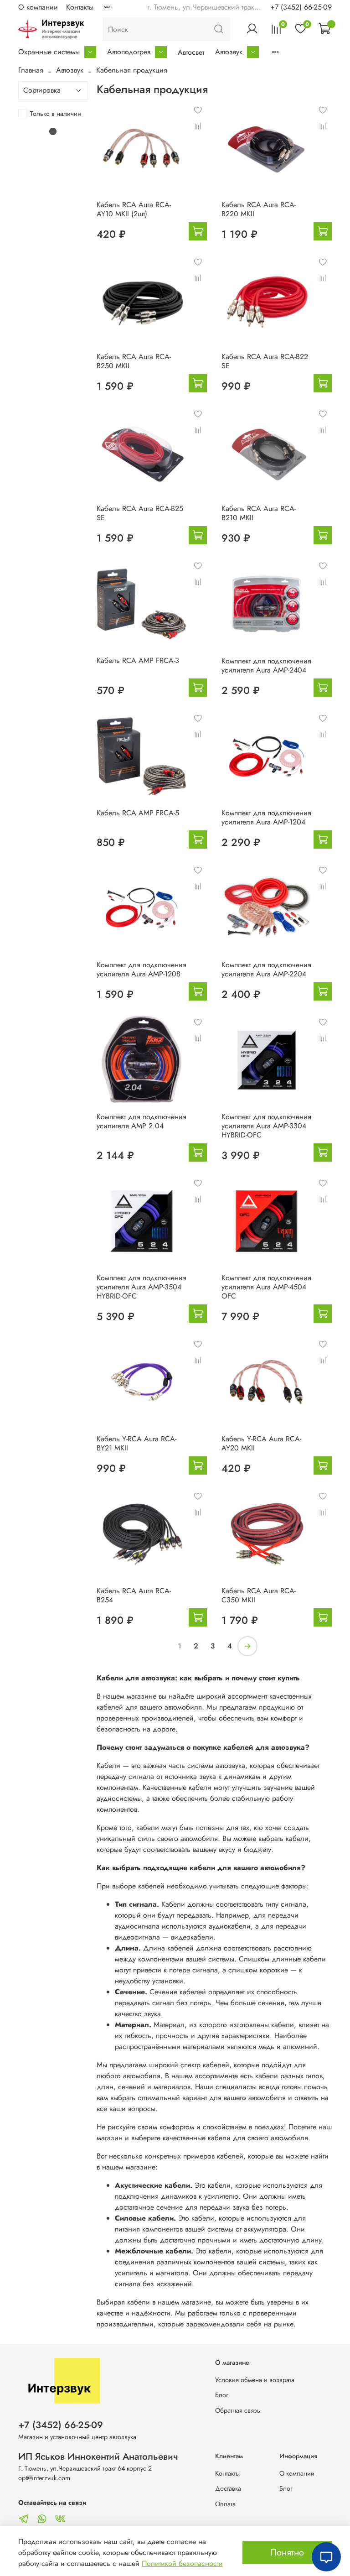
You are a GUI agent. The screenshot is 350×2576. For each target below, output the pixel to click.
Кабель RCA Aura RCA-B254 (134, 1595)
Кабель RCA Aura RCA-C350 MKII (259, 1595)
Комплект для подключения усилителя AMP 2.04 (142, 1121)
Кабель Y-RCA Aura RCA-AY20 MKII (261, 1443)
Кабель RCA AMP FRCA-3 (138, 660)
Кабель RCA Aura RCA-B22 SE (265, 361)
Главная (31, 70)
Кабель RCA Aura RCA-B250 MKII (134, 361)
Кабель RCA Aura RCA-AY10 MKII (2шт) (134, 209)
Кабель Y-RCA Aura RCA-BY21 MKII (136, 1443)
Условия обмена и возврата (255, 2380)
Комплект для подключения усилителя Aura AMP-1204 (266, 817)
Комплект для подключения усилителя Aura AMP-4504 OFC (266, 1287)
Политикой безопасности (182, 2563)
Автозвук (229, 52)
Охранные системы (49, 52)
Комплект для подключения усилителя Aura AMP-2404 (266, 665)
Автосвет (191, 52)
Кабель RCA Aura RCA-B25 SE (140, 513)
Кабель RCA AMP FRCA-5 (138, 813)
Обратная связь (238, 2410)
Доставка (228, 2488)
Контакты (80, 7)
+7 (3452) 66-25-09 (301, 7)
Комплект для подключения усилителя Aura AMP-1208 (142, 969)
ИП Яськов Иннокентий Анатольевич (98, 2456)
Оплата (225, 2504)
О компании (38, 7)
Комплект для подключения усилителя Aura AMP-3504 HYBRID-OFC (142, 1287)
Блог (222, 2395)
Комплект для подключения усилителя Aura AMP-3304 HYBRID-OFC (266, 1126)
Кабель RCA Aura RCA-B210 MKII (259, 513)
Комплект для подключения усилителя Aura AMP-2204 (266, 969)
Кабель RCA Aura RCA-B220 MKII (259, 209)
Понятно (287, 2553)
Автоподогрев (129, 52)
